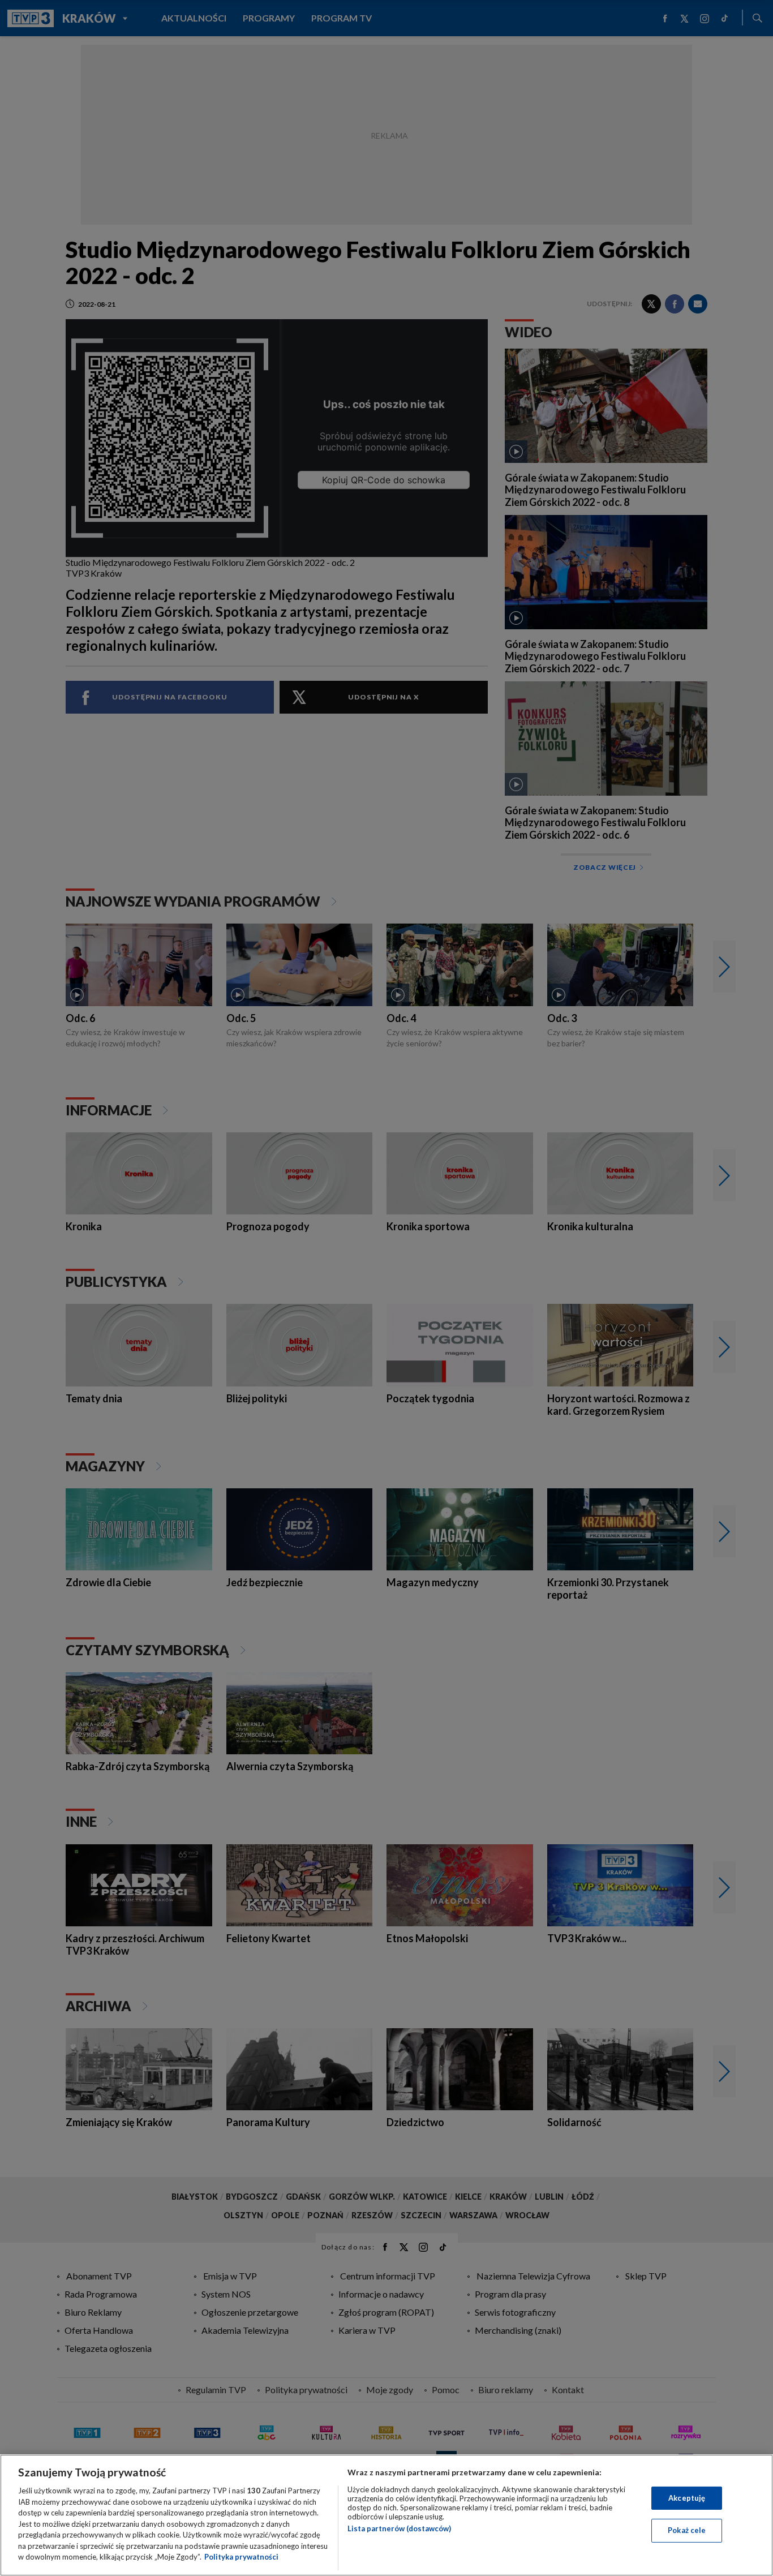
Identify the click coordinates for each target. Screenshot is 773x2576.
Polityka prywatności (241, 2557)
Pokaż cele (687, 2530)
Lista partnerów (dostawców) (399, 2528)
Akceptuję (687, 2498)
